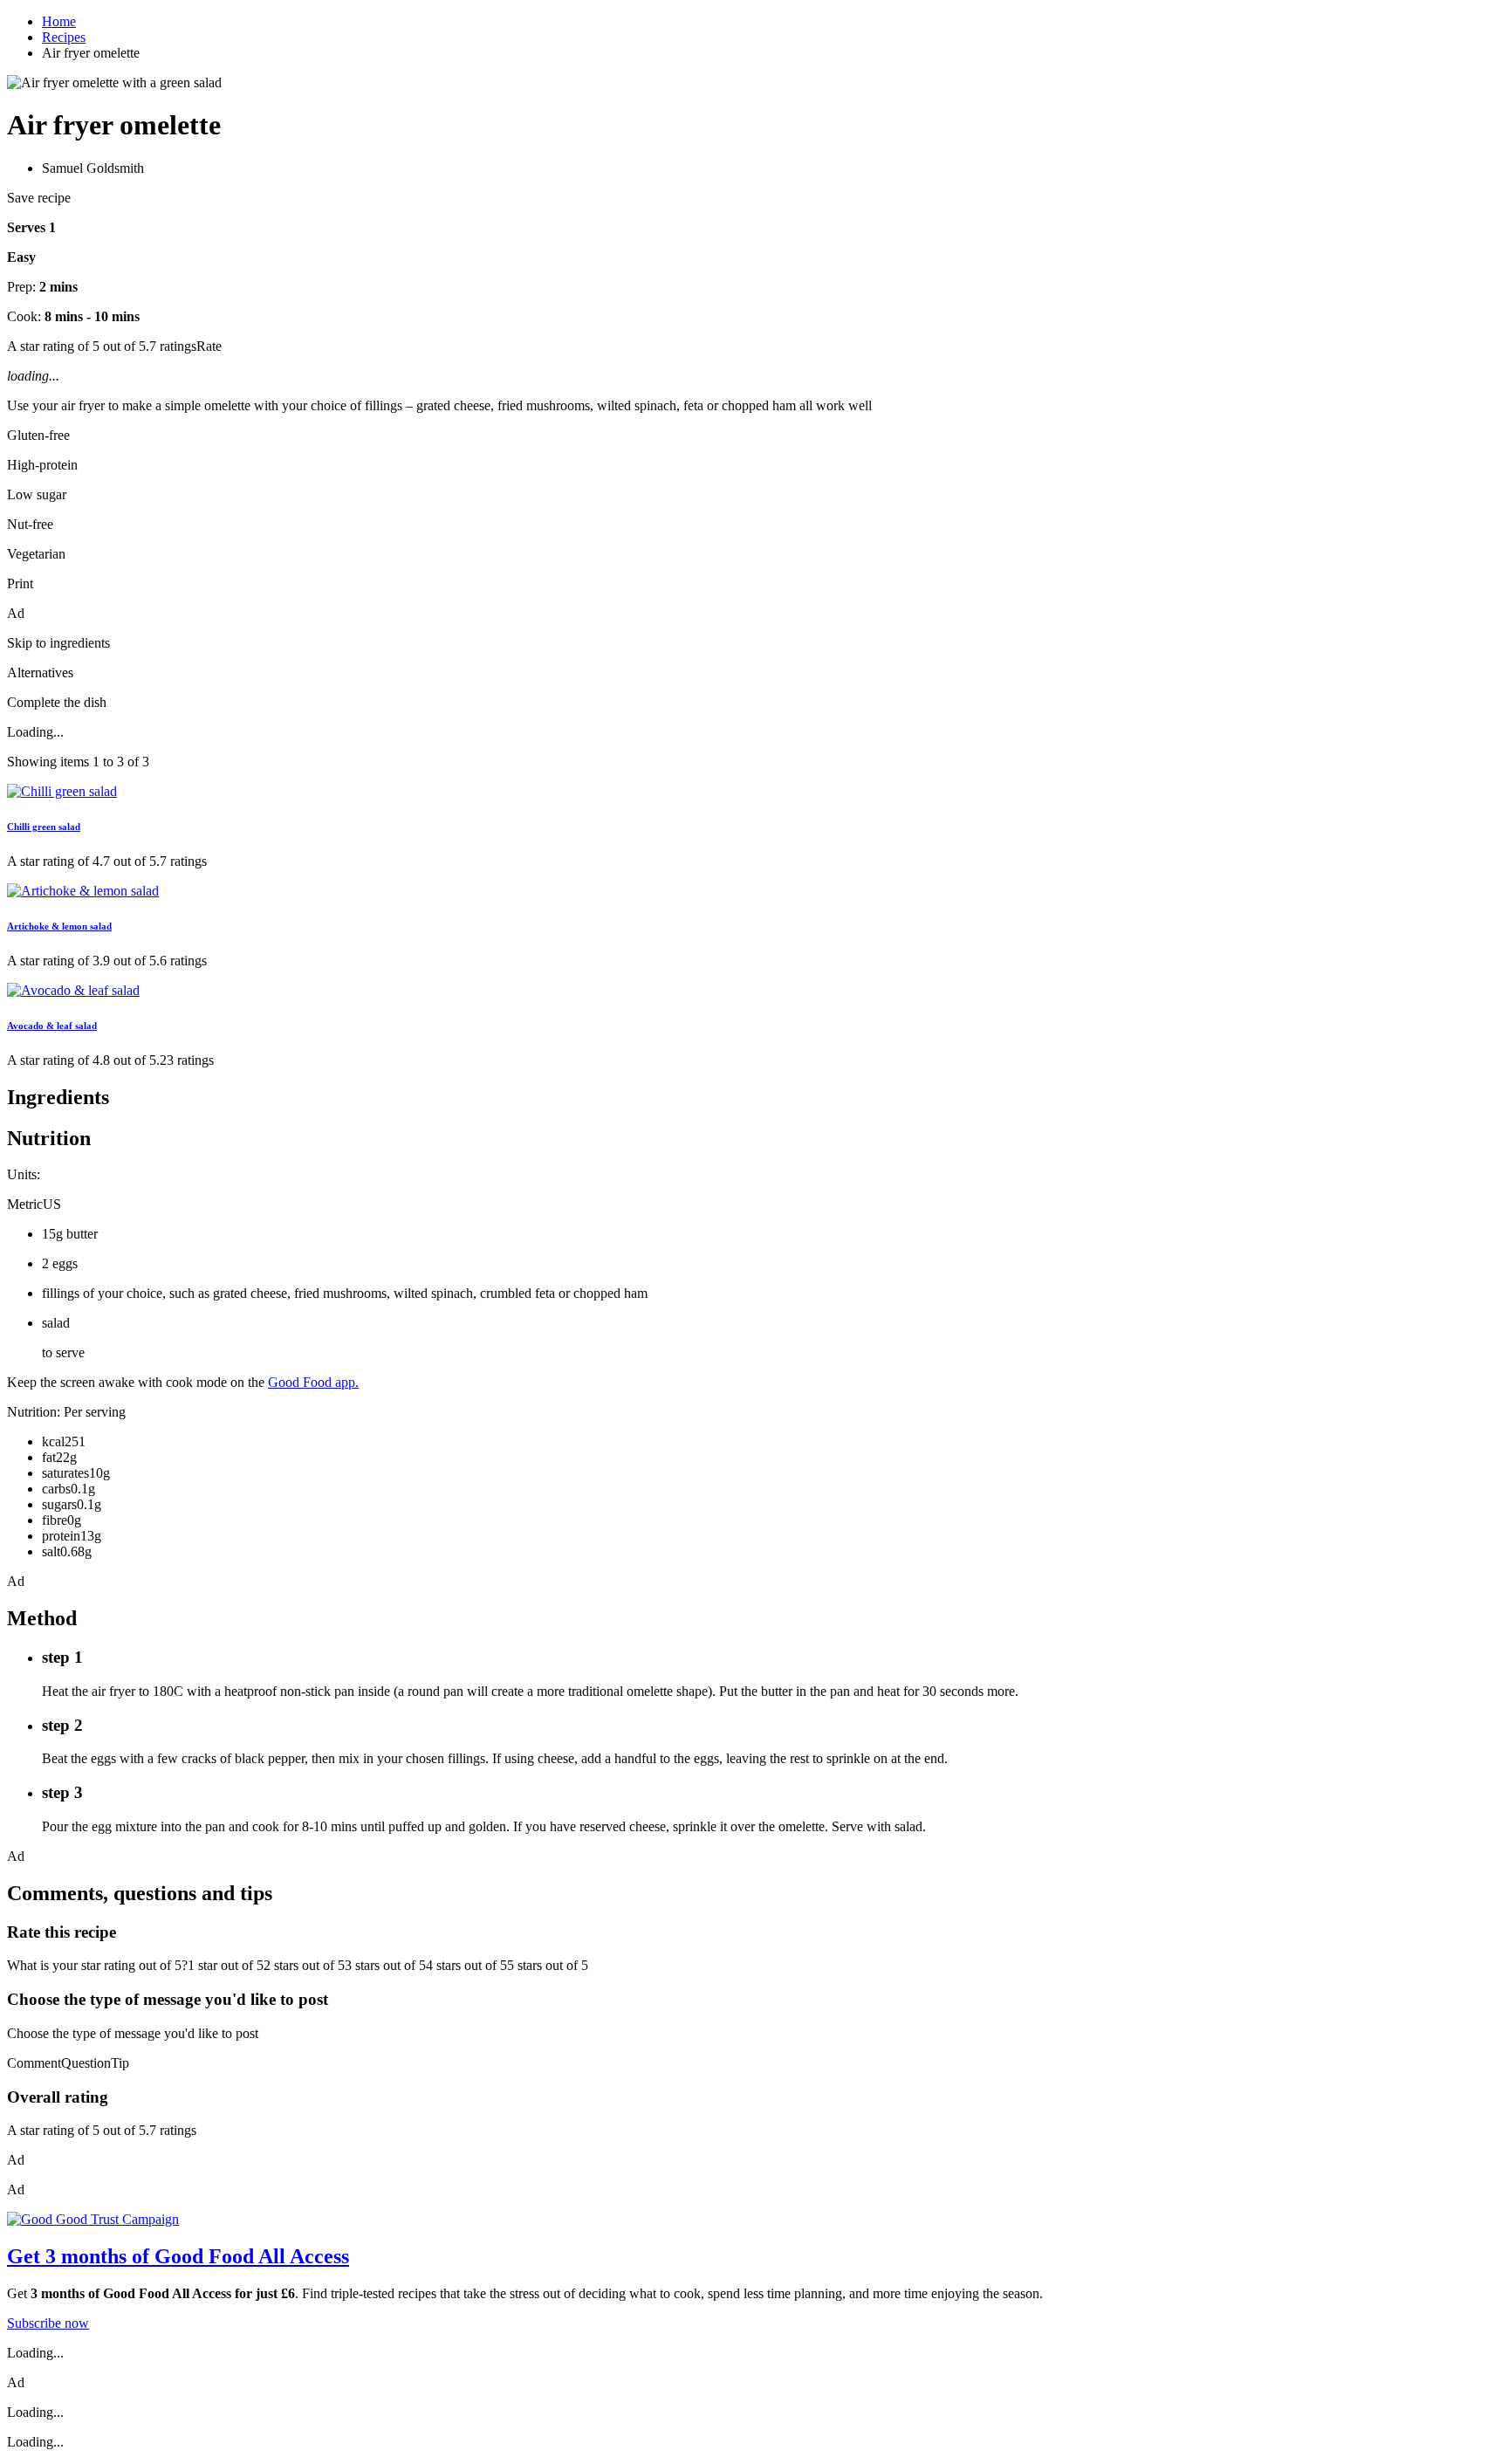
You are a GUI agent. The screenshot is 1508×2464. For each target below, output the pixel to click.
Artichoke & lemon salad (59, 926)
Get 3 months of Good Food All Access (178, 2256)
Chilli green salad (44, 827)
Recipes (64, 37)
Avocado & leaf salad (52, 1026)
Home (59, 21)
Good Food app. (313, 1382)
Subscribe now (48, 2323)
